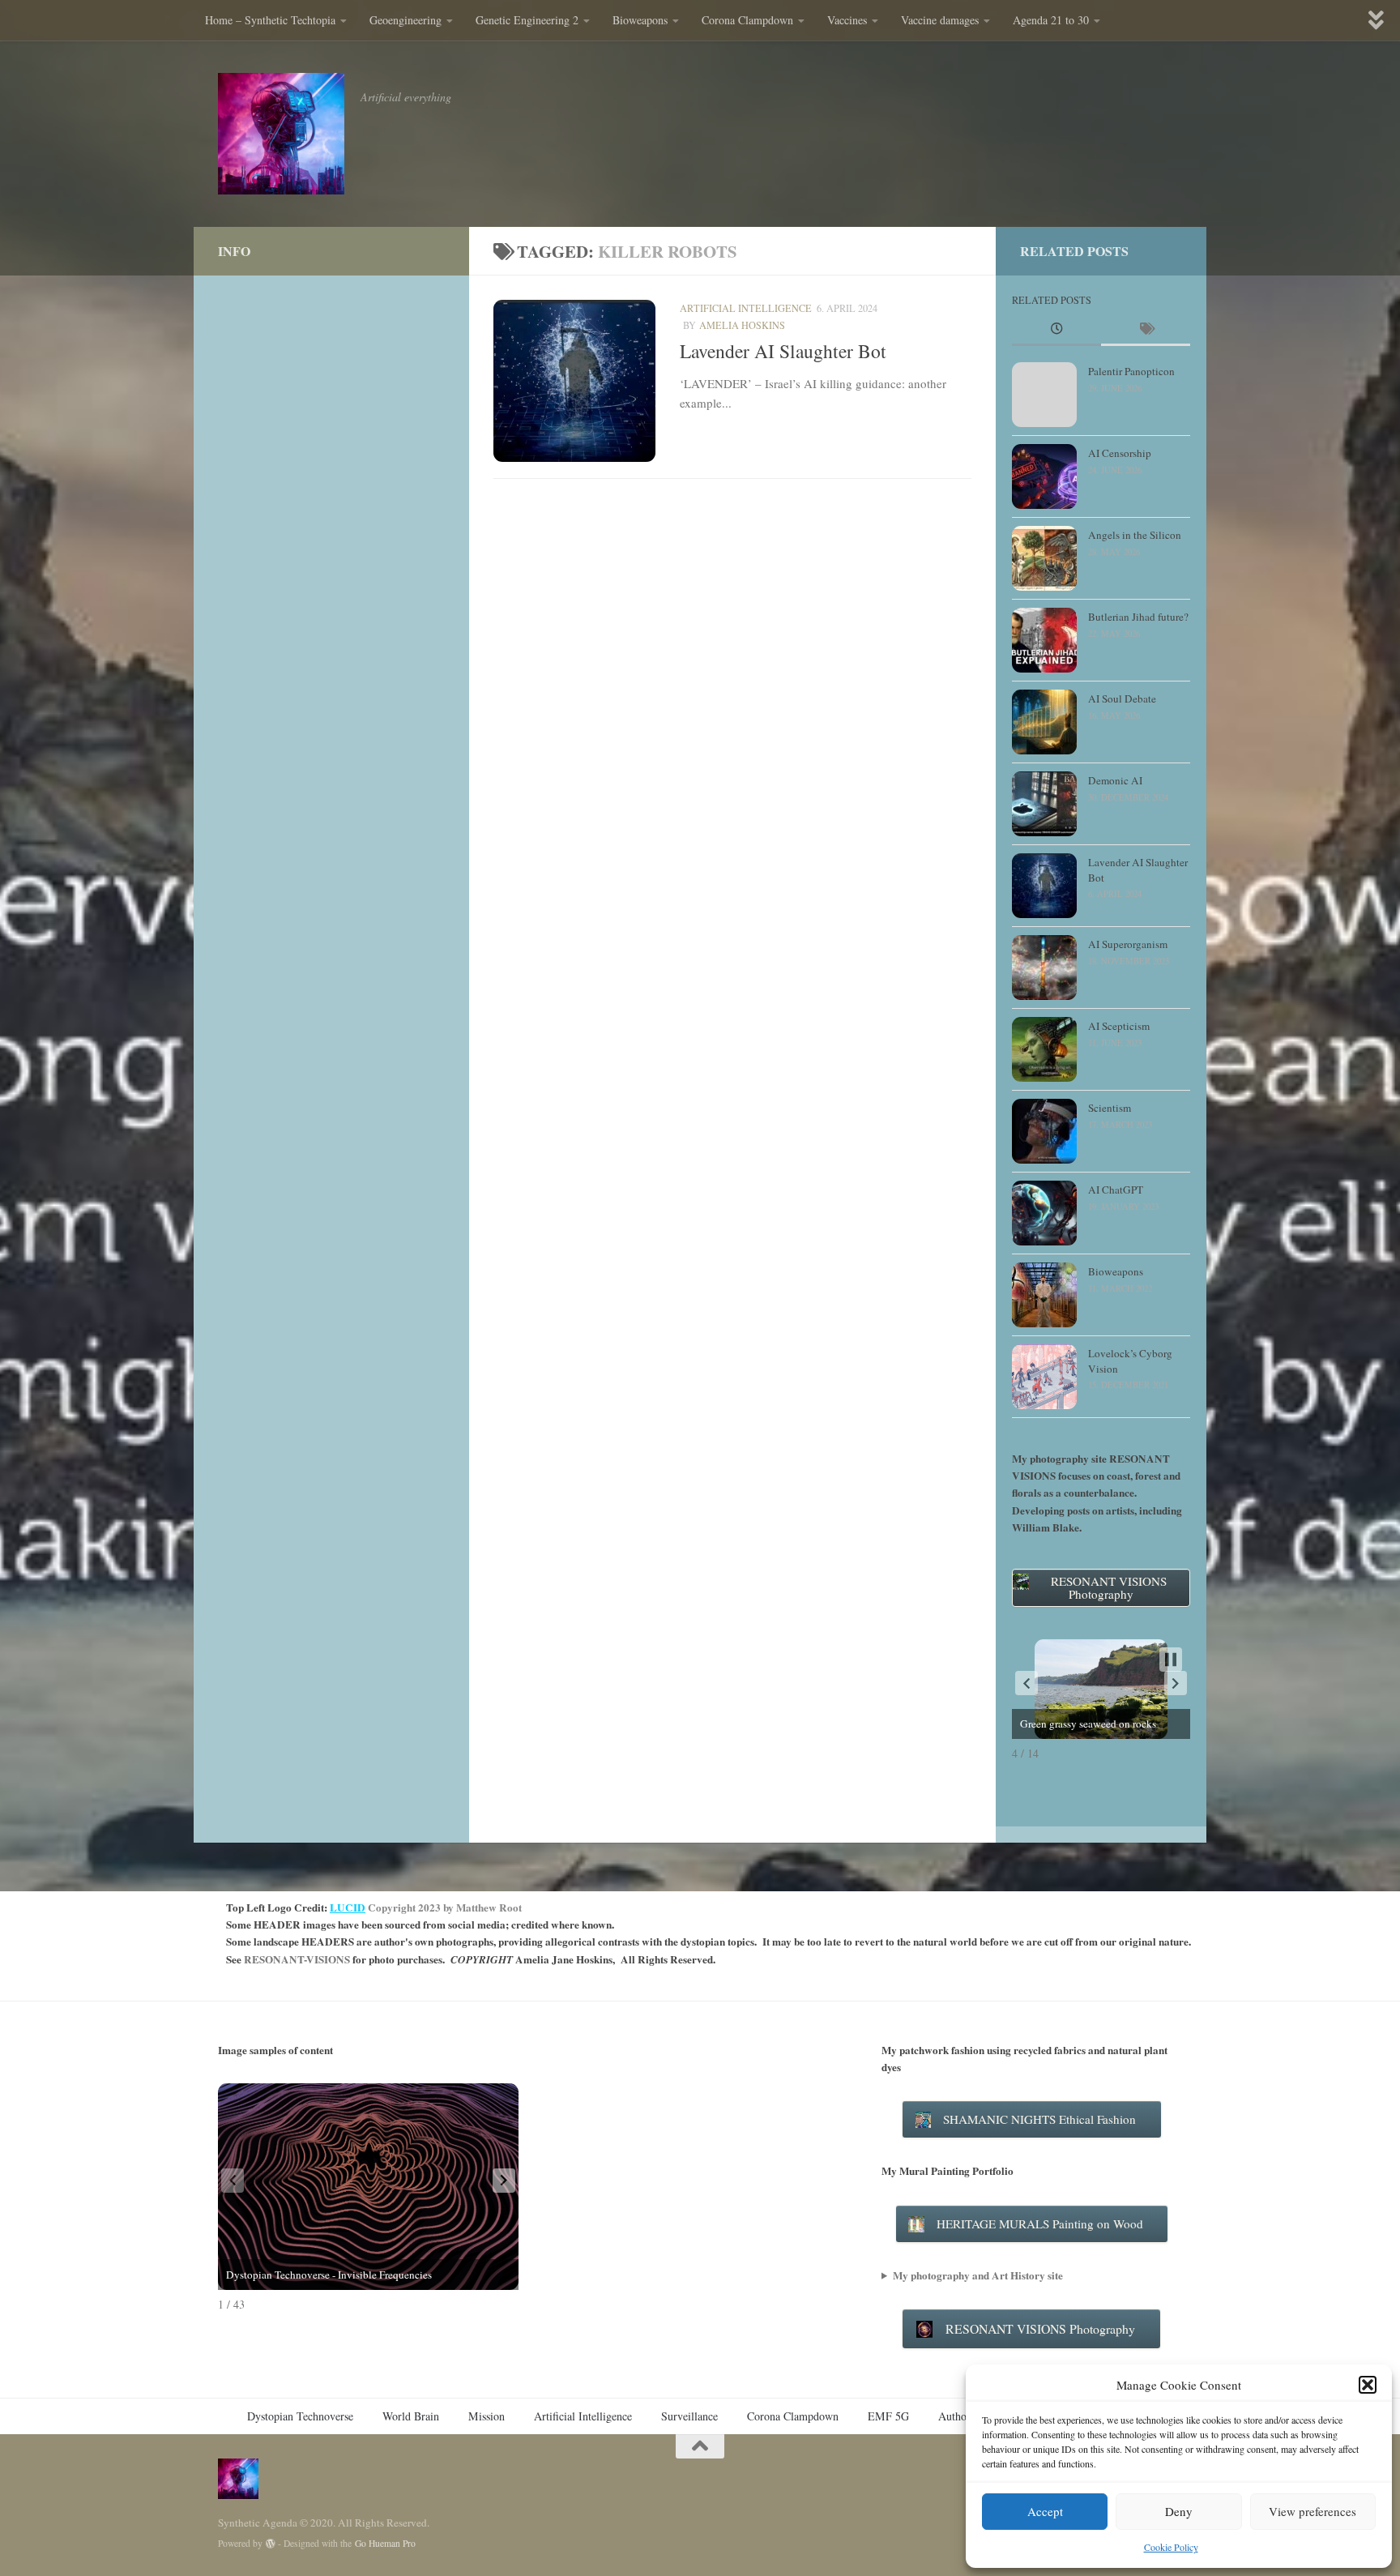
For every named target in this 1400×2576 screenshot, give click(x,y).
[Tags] (1146, 330)
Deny (1179, 2511)
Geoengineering (405, 20)
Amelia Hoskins (742, 325)
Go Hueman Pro (385, 2543)
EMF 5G (888, 2416)
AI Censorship (1120, 453)
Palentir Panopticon (1131, 371)
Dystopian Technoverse (300, 2416)
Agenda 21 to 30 (1051, 20)
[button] (1368, 2385)
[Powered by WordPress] (271, 2544)
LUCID (348, 1907)
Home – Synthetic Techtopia (270, 20)
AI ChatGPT (1116, 1190)
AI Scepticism (1119, 1026)
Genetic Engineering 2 (527, 20)
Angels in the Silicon (1135, 535)
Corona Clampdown (747, 20)
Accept (1045, 2511)
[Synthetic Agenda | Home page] (281, 134)
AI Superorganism (1128, 944)
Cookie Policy (1171, 2547)
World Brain (411, 2416)
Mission (487, 2416)
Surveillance (689, 2416)
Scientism (1110, 1108)
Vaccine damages (940, 20)
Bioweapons (640, 20)
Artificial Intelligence (746, 308)
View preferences (1312, 2511)
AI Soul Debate (1122, 698)
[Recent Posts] (1056, 330)
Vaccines (847, 20)
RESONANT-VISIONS (297, 1959)
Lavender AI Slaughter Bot (783, 351)
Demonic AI (1115, 780)
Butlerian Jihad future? (1138, 617)
